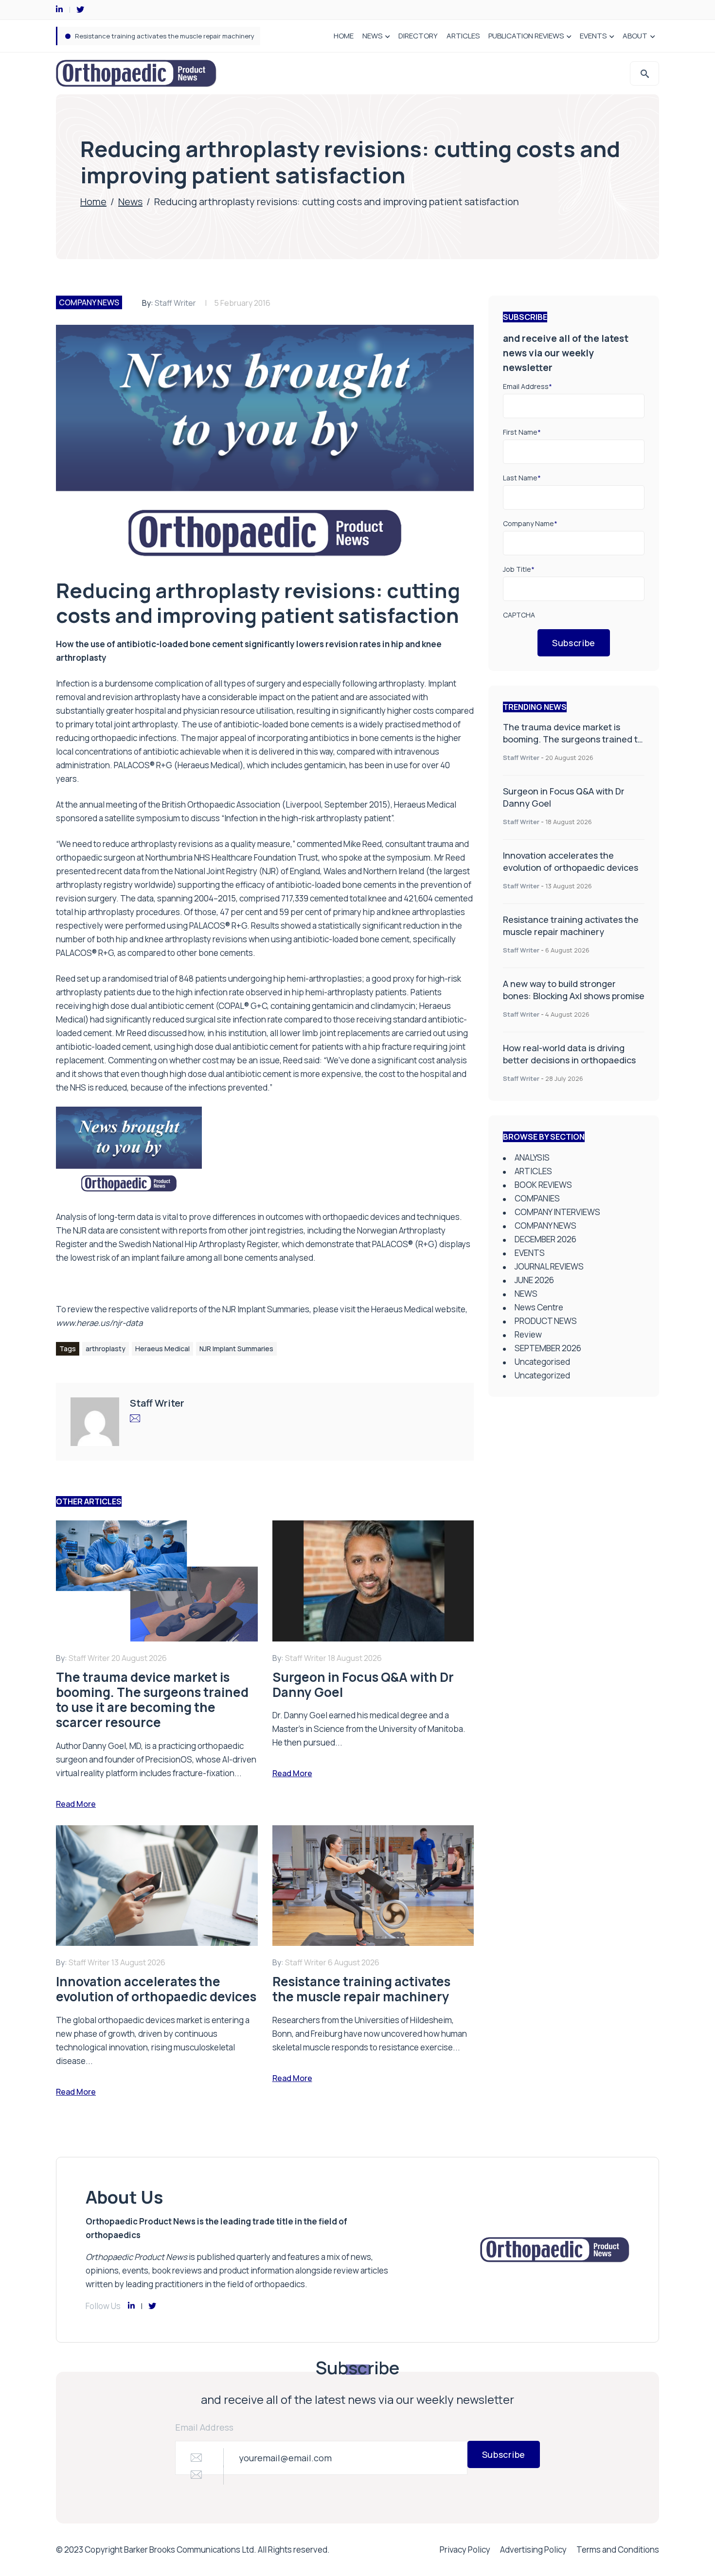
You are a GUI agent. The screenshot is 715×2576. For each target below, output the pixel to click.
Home (93, 202)
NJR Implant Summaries (236, 1349)
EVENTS (593, 36)
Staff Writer (175, 303)
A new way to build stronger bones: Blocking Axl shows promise (170, 36)
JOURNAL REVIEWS (549, 1266)
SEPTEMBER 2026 (548, 1348)
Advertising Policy (533, 2550)
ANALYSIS (532, 1157)
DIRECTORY (418, 36)
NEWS (372, 36)
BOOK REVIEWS (543, 1185)
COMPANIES (537, 1198)
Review (528, 1334)
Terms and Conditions (618, 2550)
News (130, 202)
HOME (344, 36)
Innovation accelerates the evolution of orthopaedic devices (571, 861)
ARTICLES (463, 36)
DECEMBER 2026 (545, 1239)
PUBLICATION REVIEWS (526, 36)
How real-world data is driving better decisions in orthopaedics (569, 1054)
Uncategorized (542, 1375)
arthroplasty (106, 1349)
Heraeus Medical (162, 1349)
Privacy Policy (465, 2550)
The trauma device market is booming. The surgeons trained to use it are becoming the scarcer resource (573, 745)
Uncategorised (542, 1362)
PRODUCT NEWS (546, 1321)
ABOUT (635, 36)
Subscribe (574, 643)
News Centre (539, 1307)
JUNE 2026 (534, 1280)
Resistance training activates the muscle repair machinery (571, 926)
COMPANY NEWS (89, 302)
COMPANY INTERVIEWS (557, 1212)
